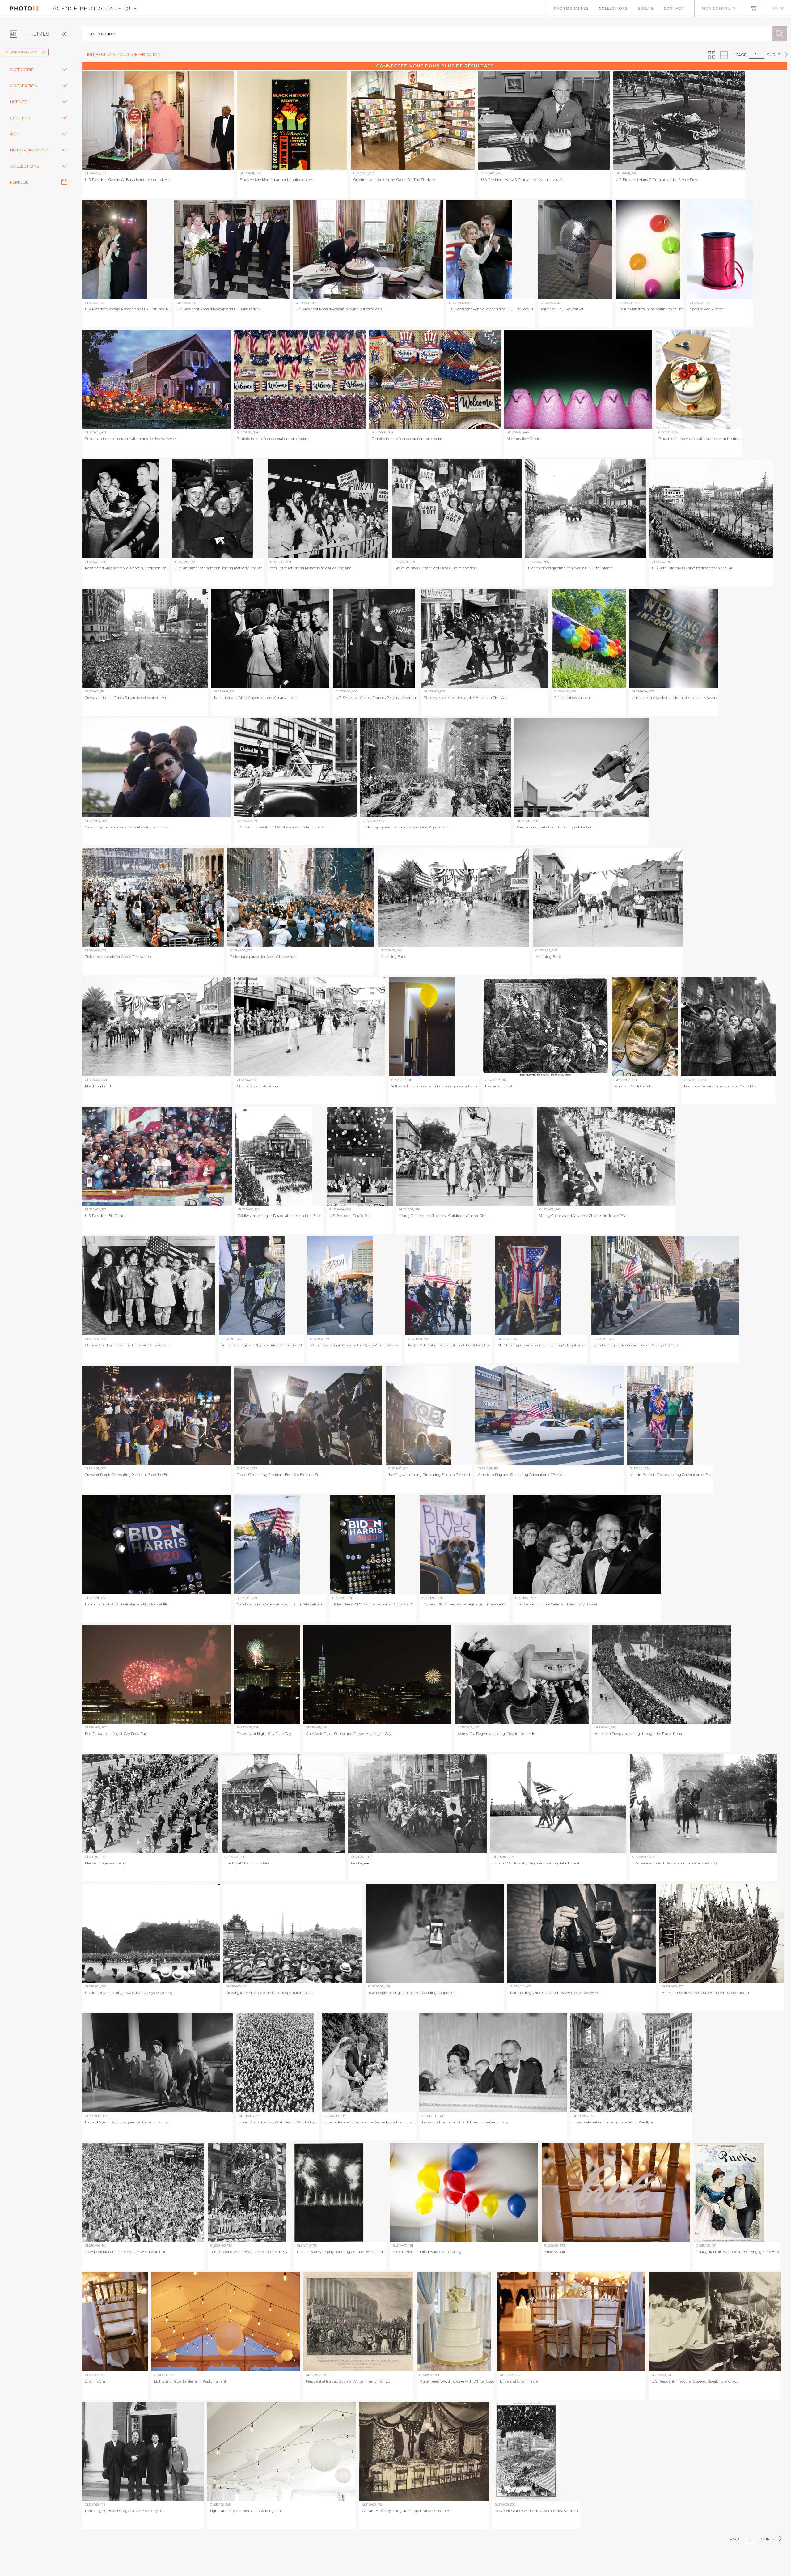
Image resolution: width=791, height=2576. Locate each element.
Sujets (646, 8)
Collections (613, 8)
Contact (674, 8)
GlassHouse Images (22, 52)
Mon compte (716, 8)
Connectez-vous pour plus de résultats (435, 66)
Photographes (571, 8)
